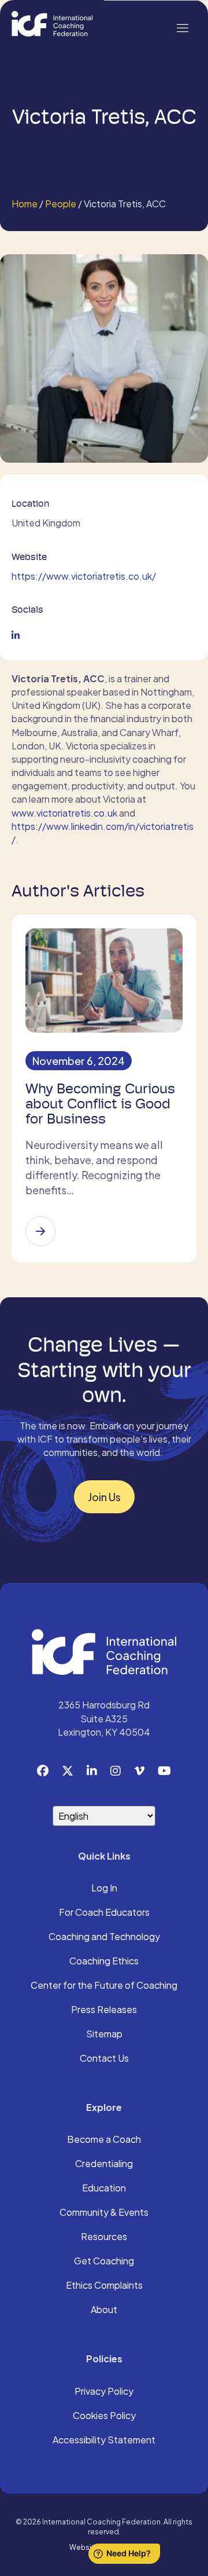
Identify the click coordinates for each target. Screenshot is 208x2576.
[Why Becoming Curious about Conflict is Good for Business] (40, 1231)
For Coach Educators (104, 1913)
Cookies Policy (104, 2416)
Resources (104, 2237)
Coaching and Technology (104, 1937)
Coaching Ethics (104, 1962)
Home (25, 204)
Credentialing (104, 2164)
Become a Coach (104, 2140)
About (104, 2310)
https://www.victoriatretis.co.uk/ (84, 576)
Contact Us (104, 2059)
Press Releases (104, 2010)
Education (104, 2189)
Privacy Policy (104, 2392)
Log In (104, 1889)
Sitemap (104, 2035)
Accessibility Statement (104, 2440)
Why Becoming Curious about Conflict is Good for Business (100, 1104)
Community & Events (104, 2213)
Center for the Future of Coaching (104, 1986)
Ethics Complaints (104, 2286)
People (61, 204)
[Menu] (182, 27)
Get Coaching (104, 2262)
